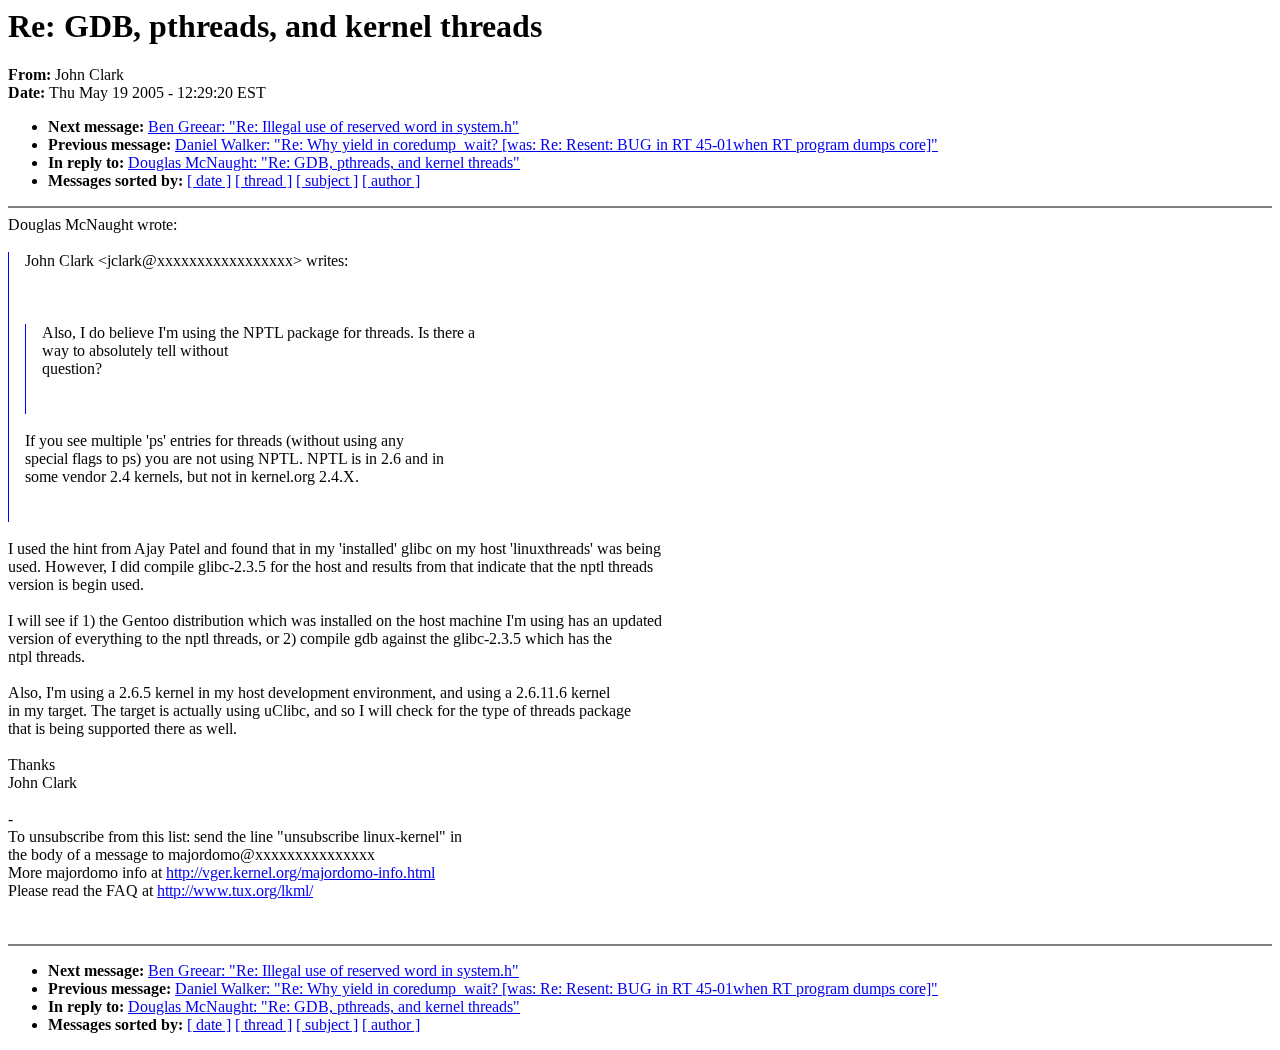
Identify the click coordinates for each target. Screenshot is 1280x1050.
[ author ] (391, 180)
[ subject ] (327, 180)
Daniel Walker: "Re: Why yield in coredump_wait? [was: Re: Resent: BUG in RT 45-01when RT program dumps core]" (556, 144)
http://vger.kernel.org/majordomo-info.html (300, 872)
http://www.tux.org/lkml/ (235, 890)
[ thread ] (263, 180)
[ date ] (209, 180)
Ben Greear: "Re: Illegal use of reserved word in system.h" (333, 126)
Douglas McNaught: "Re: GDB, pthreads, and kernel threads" (324, 162)
